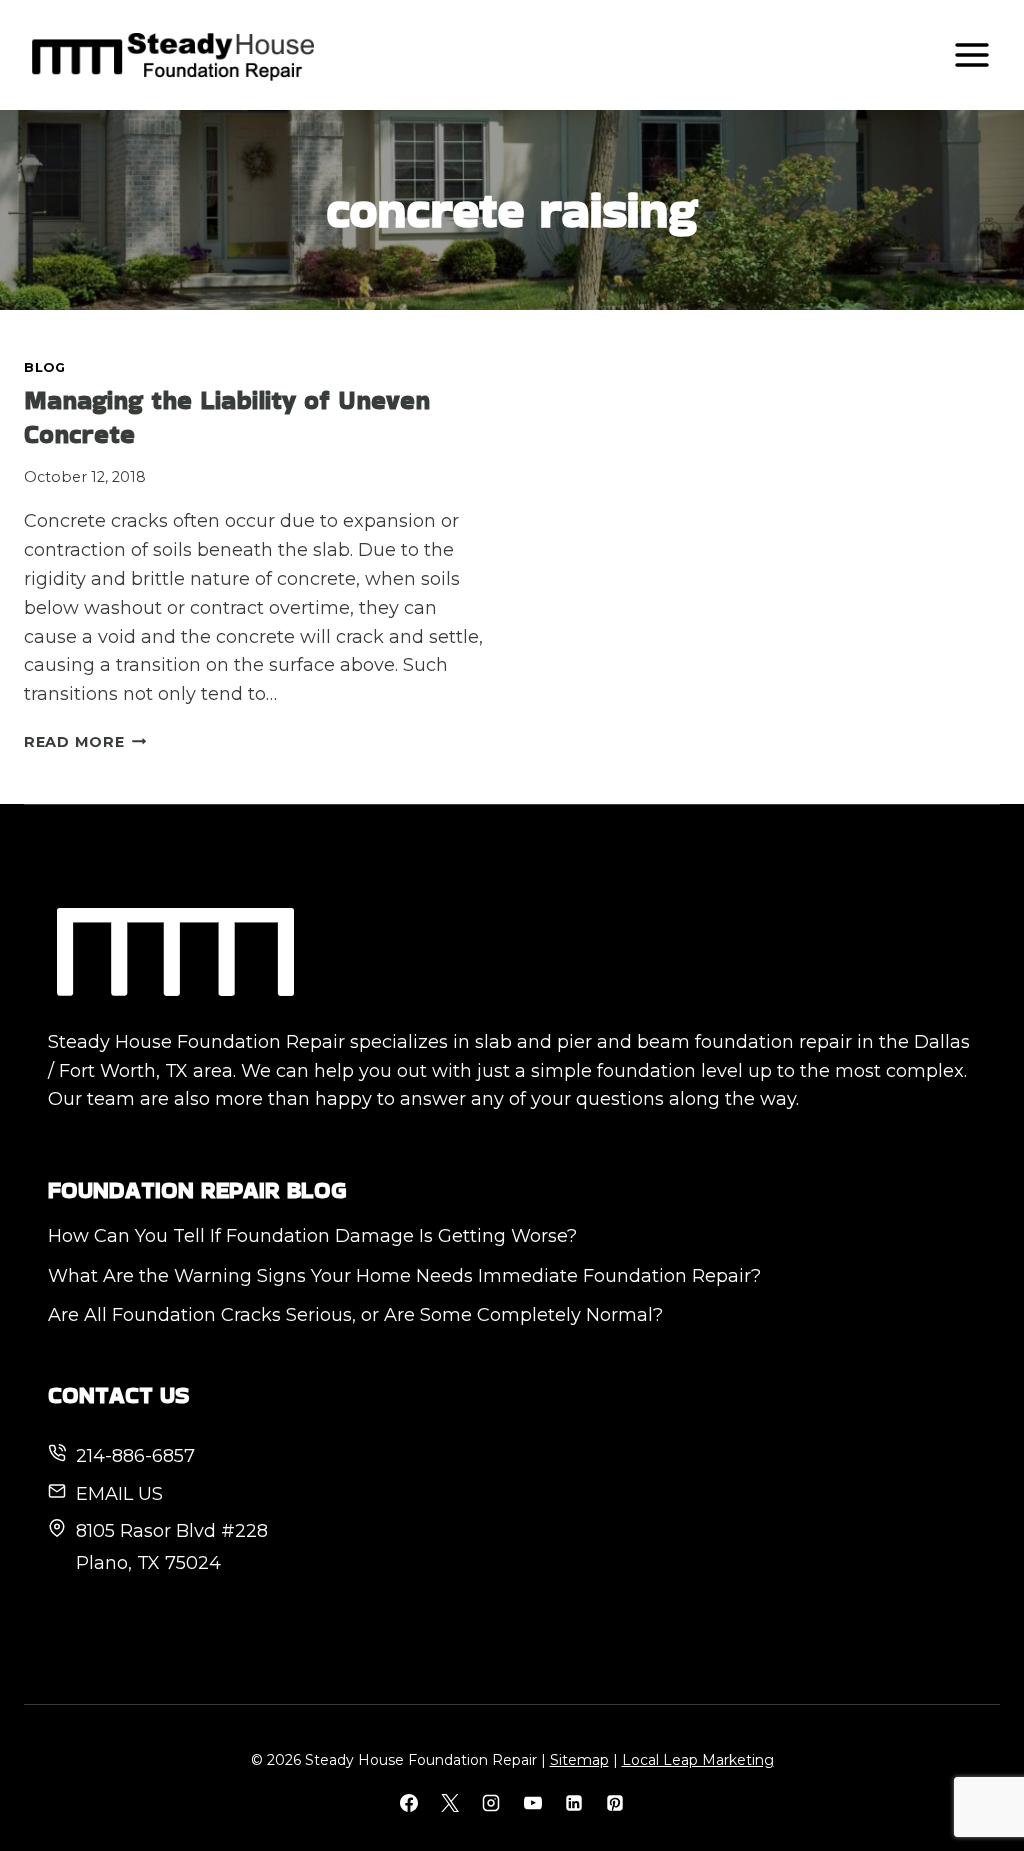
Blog (45, 367)
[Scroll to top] (972, 1769)
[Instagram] (491, 1803)
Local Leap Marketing (698, 1760)
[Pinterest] (615, 1803)
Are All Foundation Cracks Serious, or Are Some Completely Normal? (355, 1315)
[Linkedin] (574, 1803)
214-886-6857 (135, 1456)
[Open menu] (971, 54)
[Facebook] (409, 1803)
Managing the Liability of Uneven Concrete (227, 417)
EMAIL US (119, 1494)
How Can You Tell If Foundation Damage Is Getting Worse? (312, 1236)
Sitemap (579, 1760)
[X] (450, 1803)
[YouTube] (533, 1803)
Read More (85, 742)
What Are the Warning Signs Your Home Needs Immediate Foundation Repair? (404, 1276)
